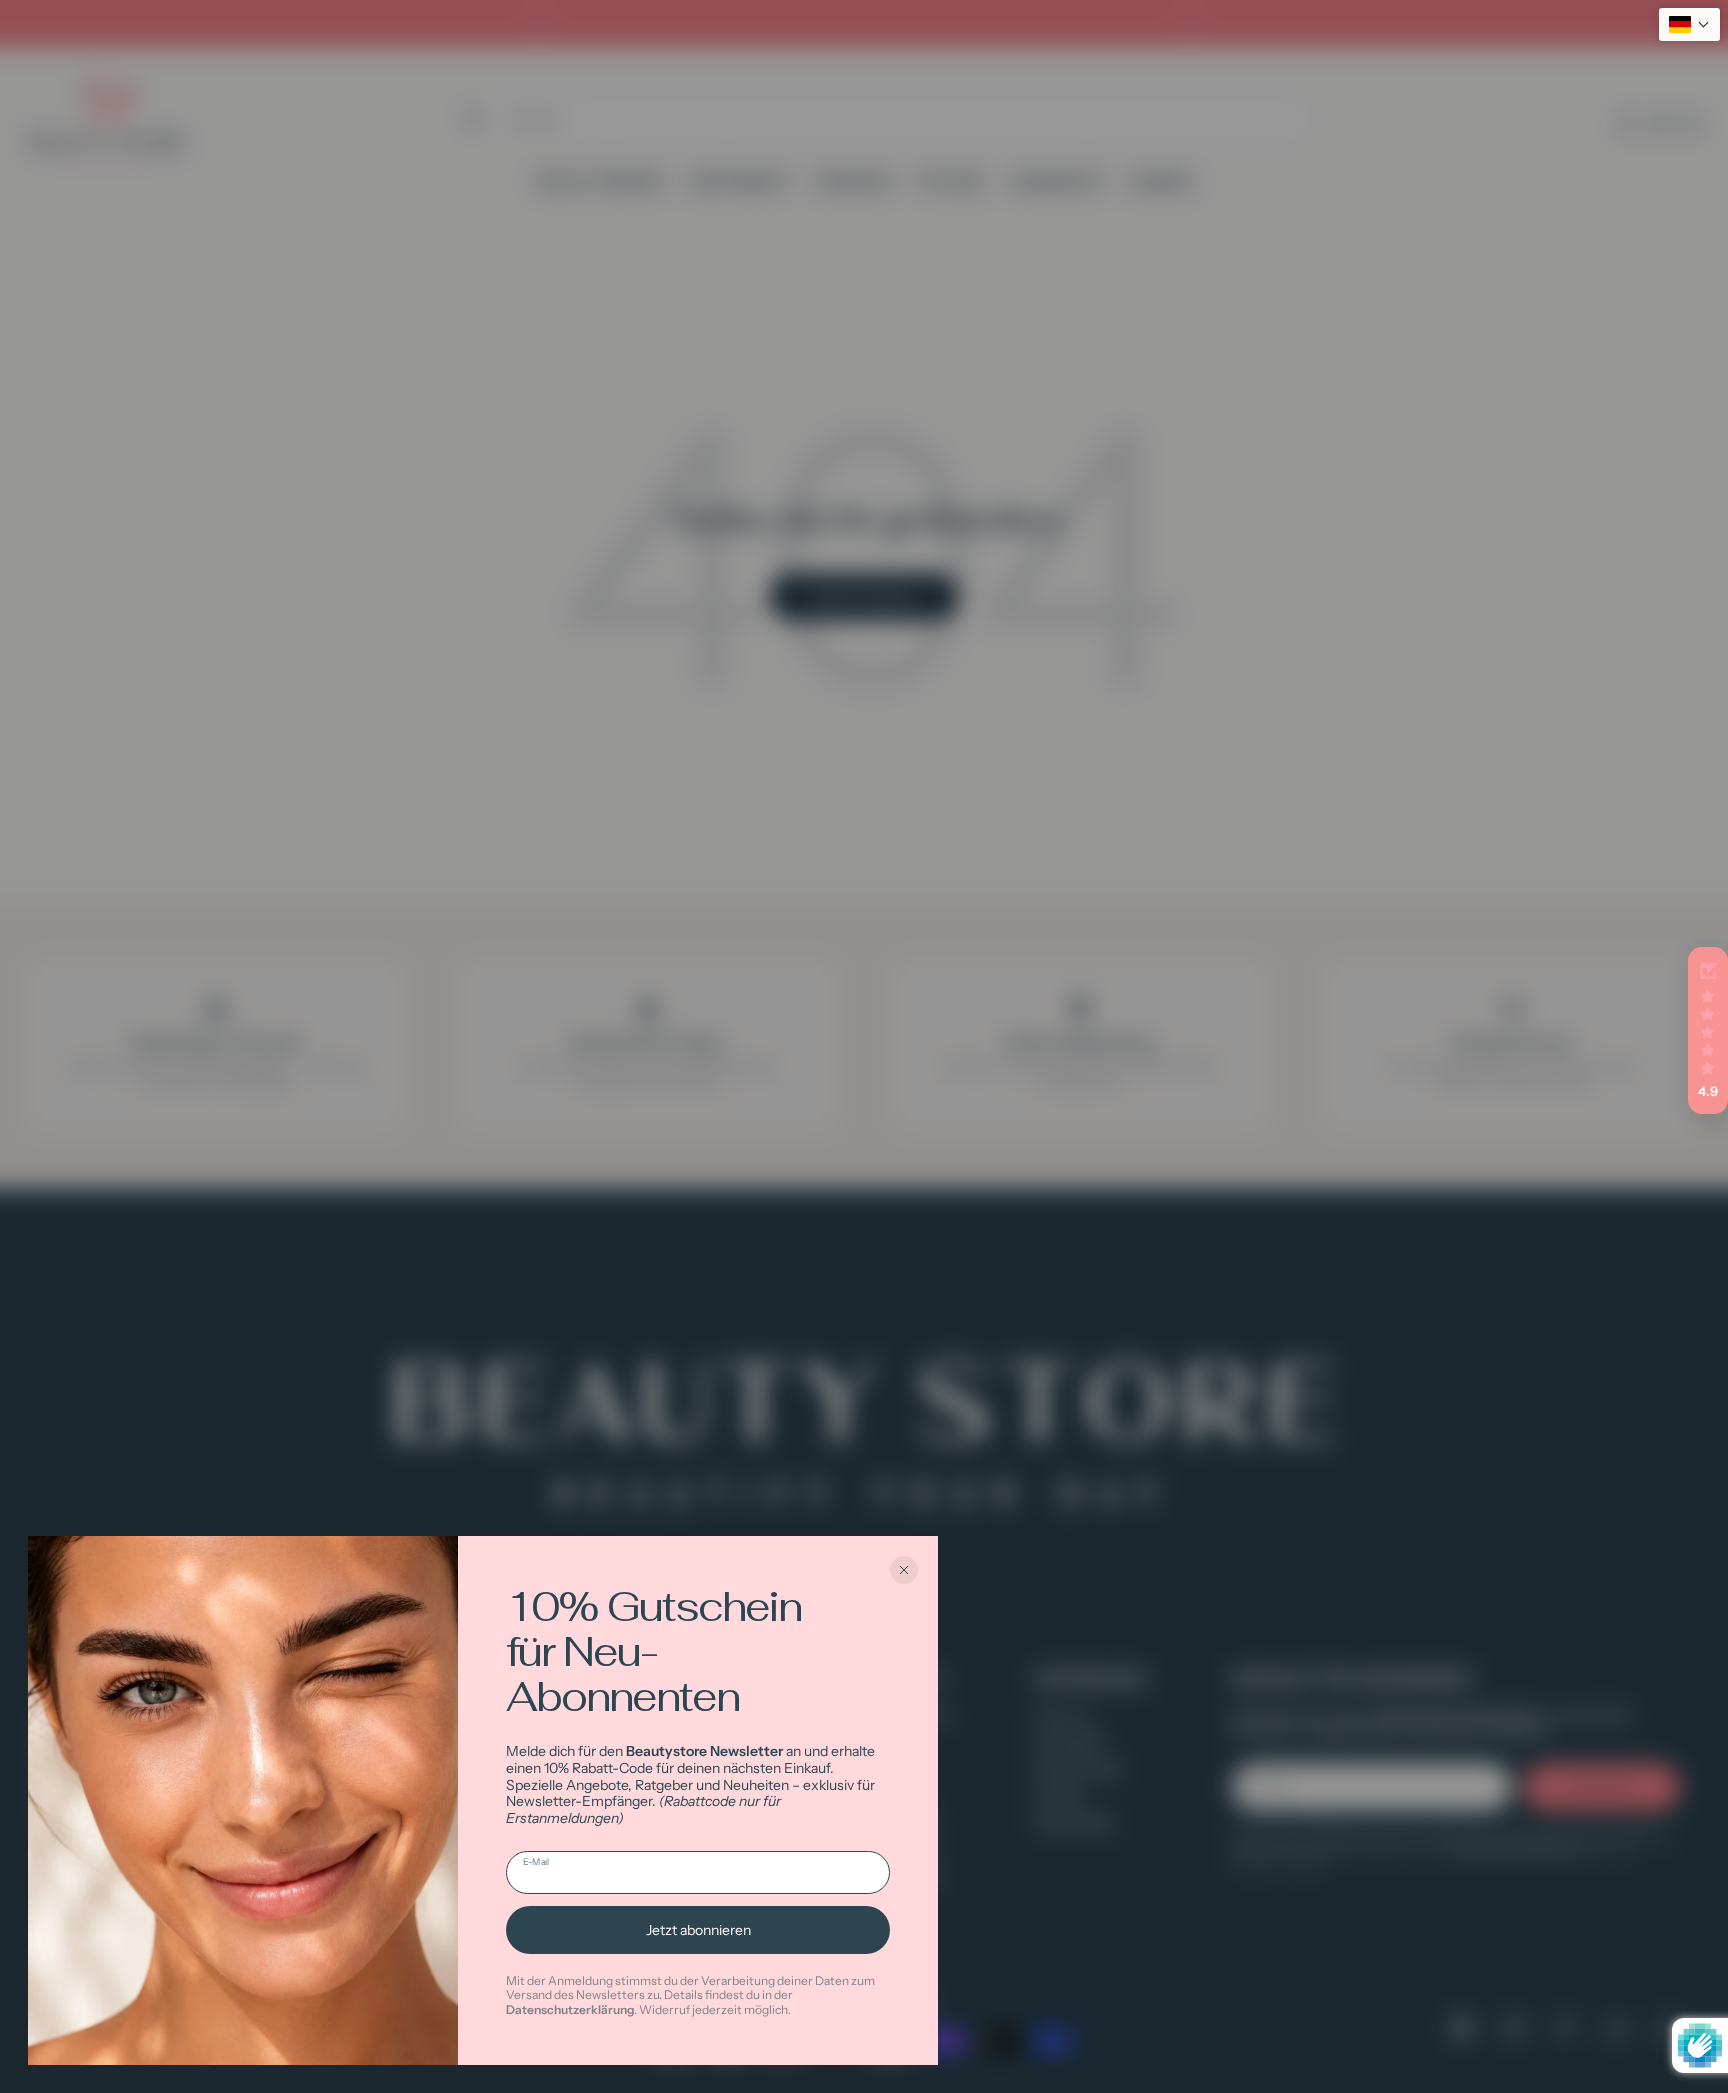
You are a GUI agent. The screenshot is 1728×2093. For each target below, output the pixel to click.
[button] (1708, 1031)
